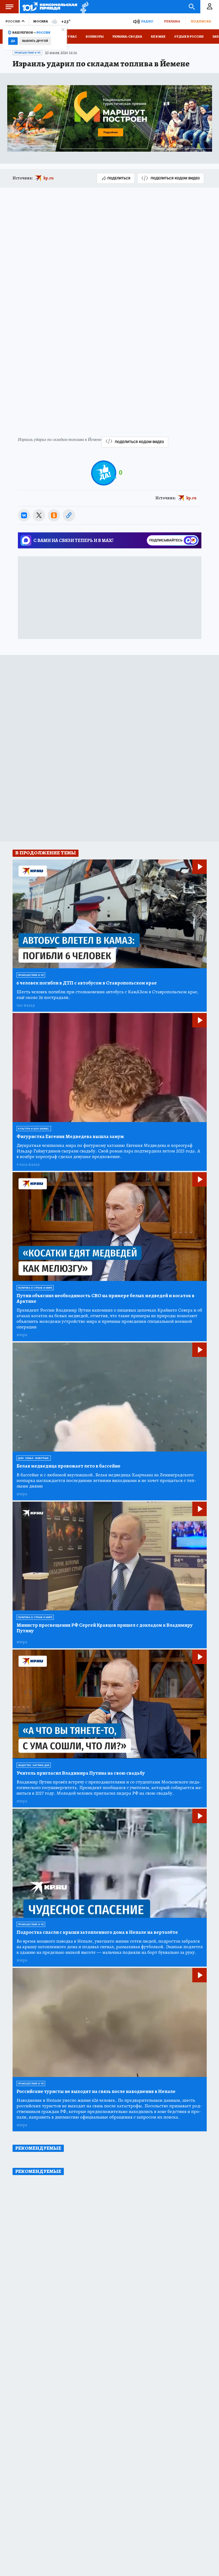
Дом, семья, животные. (34, 1458)
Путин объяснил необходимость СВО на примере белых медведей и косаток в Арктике (105, 1299)
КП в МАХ (158, 37)
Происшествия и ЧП (27, 53)
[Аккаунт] (210, 7)
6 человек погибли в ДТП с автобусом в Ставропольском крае (87, 983)
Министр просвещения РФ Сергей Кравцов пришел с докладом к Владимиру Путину (105, 1628)
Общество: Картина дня (34, 1765)
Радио (147, 21)
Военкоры (95, 37)
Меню (9, 7)
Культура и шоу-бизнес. (34, 1129)
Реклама (172, 21)
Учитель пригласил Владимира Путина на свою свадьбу (81, 1773)
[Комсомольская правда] (50, 7)
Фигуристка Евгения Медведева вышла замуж (70, 1137)
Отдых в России (189, 37)
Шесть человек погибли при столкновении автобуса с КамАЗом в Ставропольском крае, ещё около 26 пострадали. (107, 995)
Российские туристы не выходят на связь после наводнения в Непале (96, 2091)
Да (13, 41)
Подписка (201, 21)
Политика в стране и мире (35, 1288)
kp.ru (49, 178)
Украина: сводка (127, 37)
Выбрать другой (35, 41)
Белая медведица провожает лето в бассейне (69, 1466)
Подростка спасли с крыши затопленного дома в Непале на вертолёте (97, 1932)
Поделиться (119, 178)
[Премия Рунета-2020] (83, 7)
